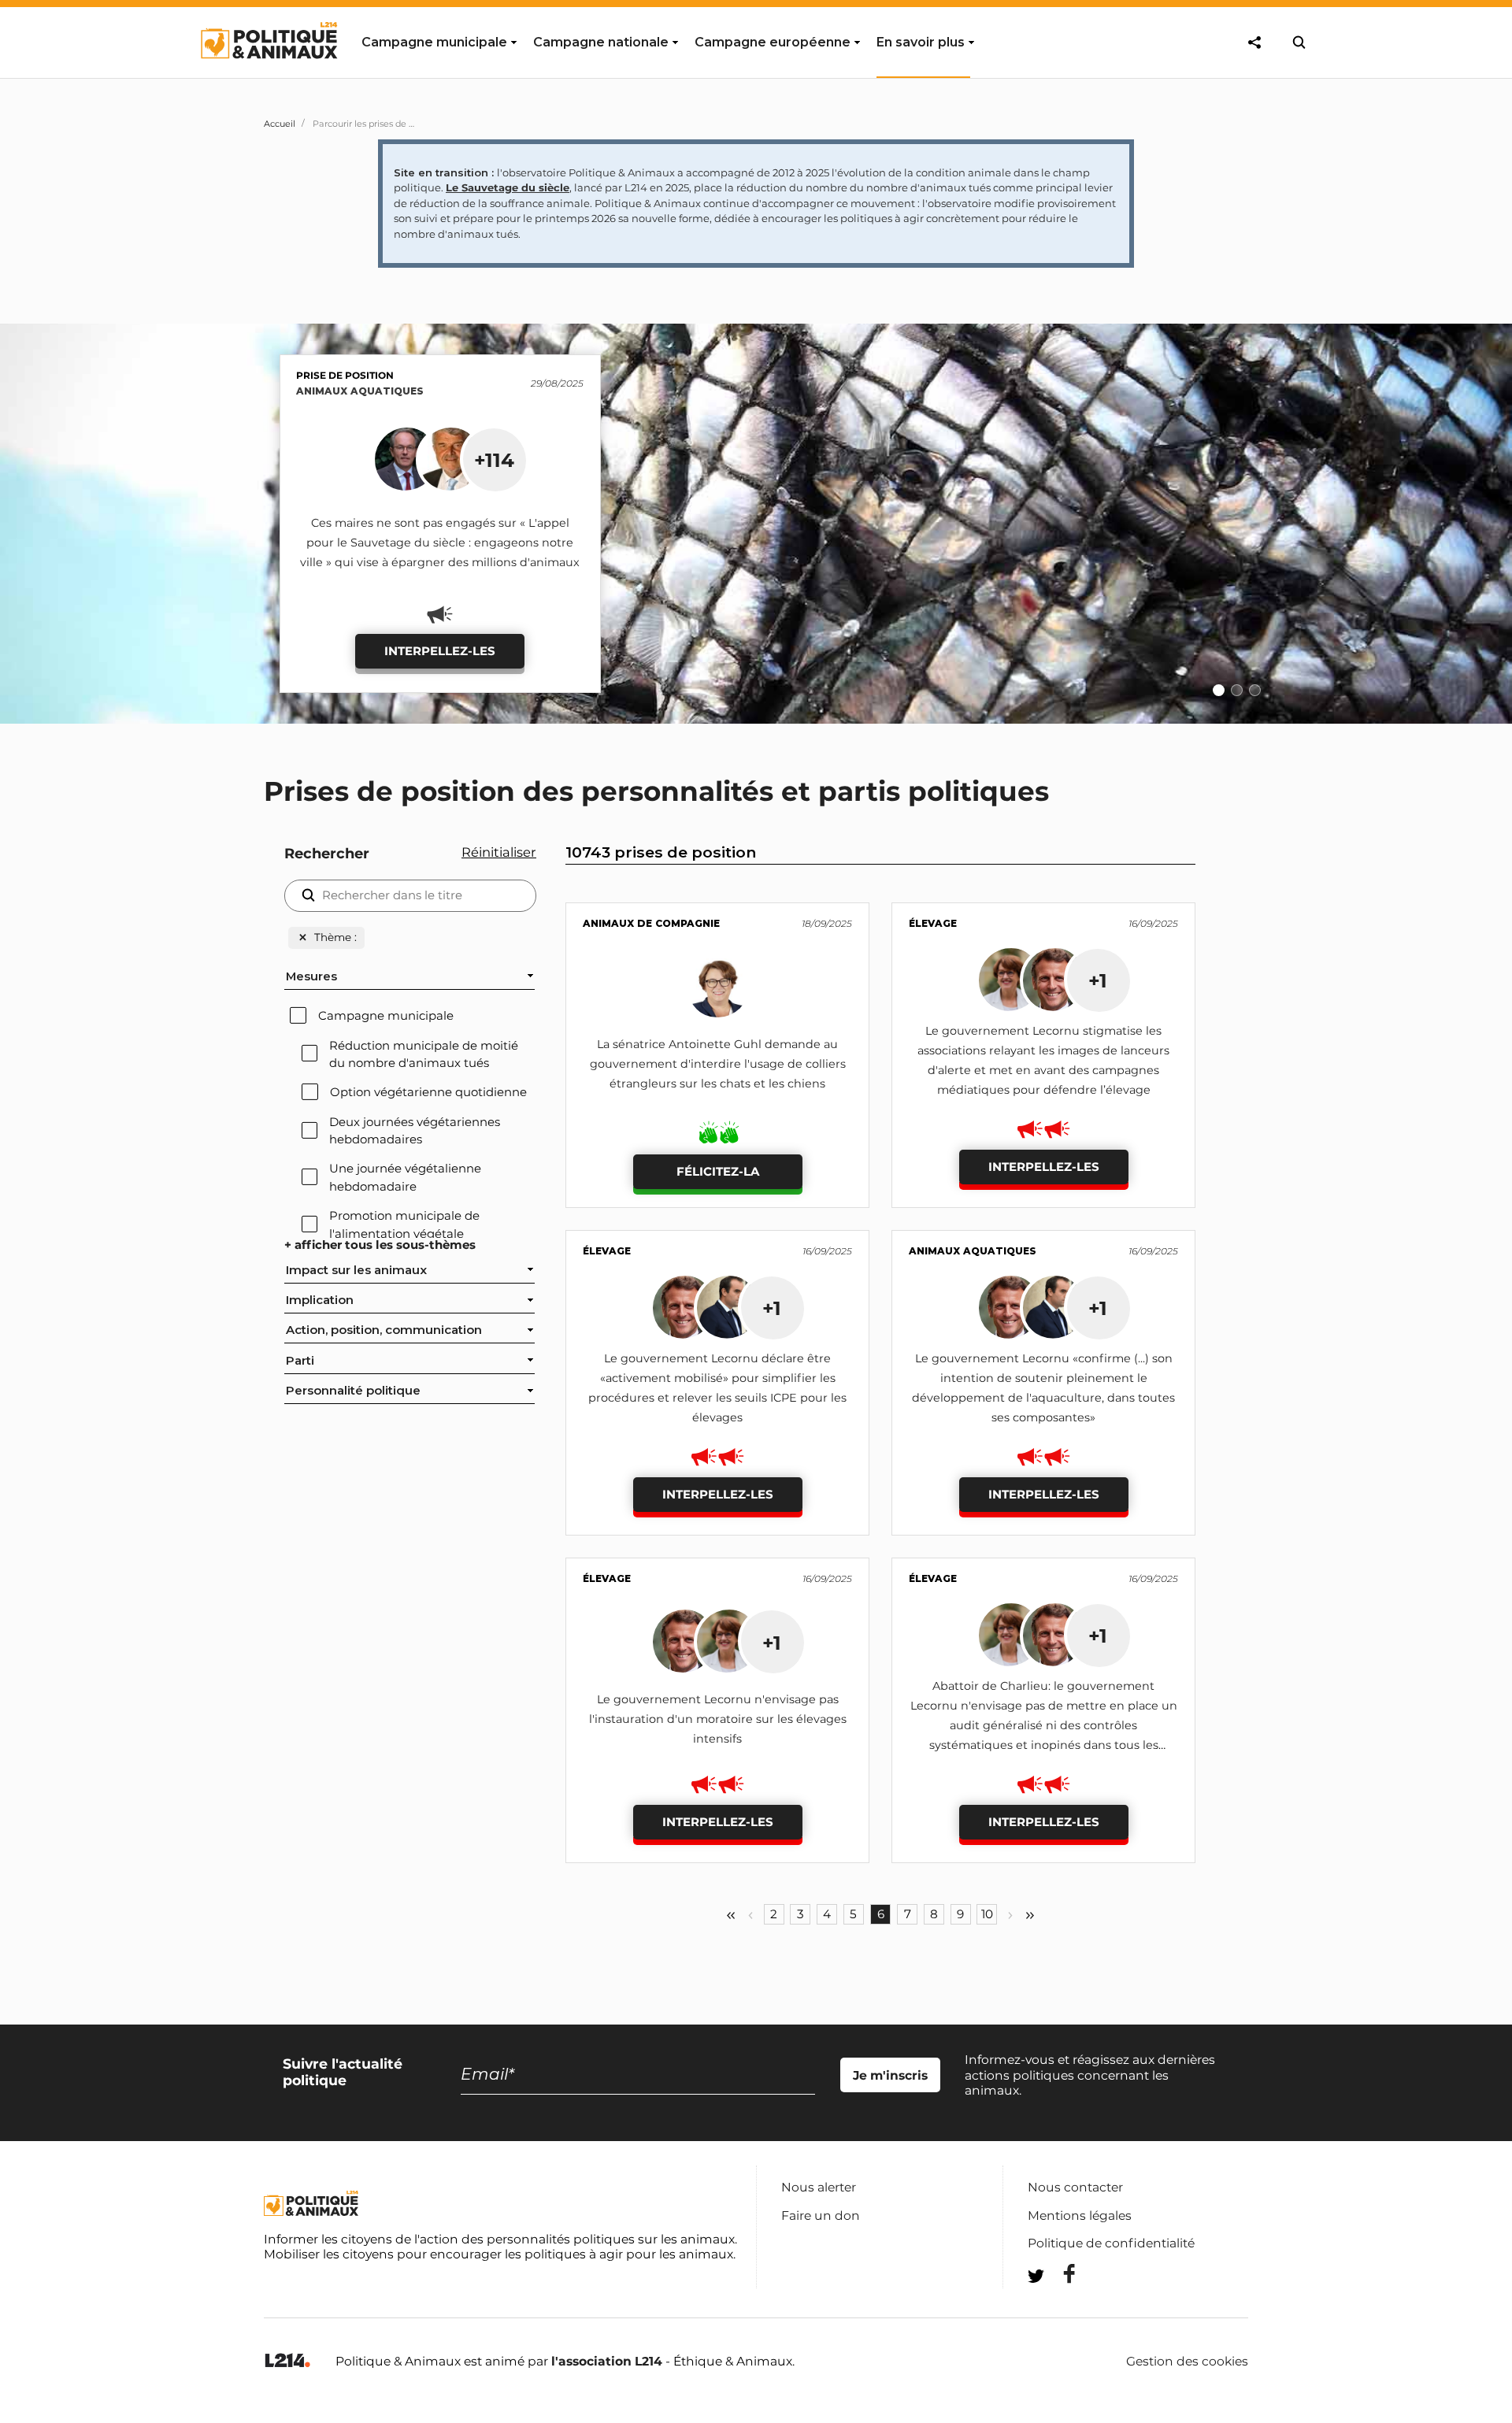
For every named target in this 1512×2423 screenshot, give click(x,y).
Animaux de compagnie (651, 923)
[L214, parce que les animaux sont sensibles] (287, 2361)
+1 (1098, 980)
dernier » (1030, 1915)
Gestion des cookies (1187, 2362)
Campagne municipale (386, 1016)
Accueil (280, 124)
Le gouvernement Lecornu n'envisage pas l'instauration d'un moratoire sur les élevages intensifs (718, 1719)
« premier (731, 1915)
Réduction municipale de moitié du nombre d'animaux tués (424, 1054)
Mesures (311, 976)
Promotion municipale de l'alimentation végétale (404, 1224)
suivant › (1010, 1915)
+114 (494, 460)
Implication (320, 1300)
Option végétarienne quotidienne (428, 1092)
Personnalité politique (353, 1391)
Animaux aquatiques (360, 391)
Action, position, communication (384, 1330)
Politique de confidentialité (1111, 2243)
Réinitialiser (499, 852)
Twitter (1059, 2304)
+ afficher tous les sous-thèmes (380, 1245)
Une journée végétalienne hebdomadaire (405, 1177)
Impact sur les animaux (356, 1270)
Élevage (933, 923)
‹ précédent (750, 1915)
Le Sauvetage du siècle (508, 187)
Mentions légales (1080, 2216)
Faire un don (821, 2216)
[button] (1490, 519)
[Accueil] (268, 73)
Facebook (1059, 2274)
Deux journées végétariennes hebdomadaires (415, 1131)
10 (987, 1914)
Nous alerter (819, 2187)
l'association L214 (607, 2361)
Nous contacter (1075, 2187)
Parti (300, 1361)
